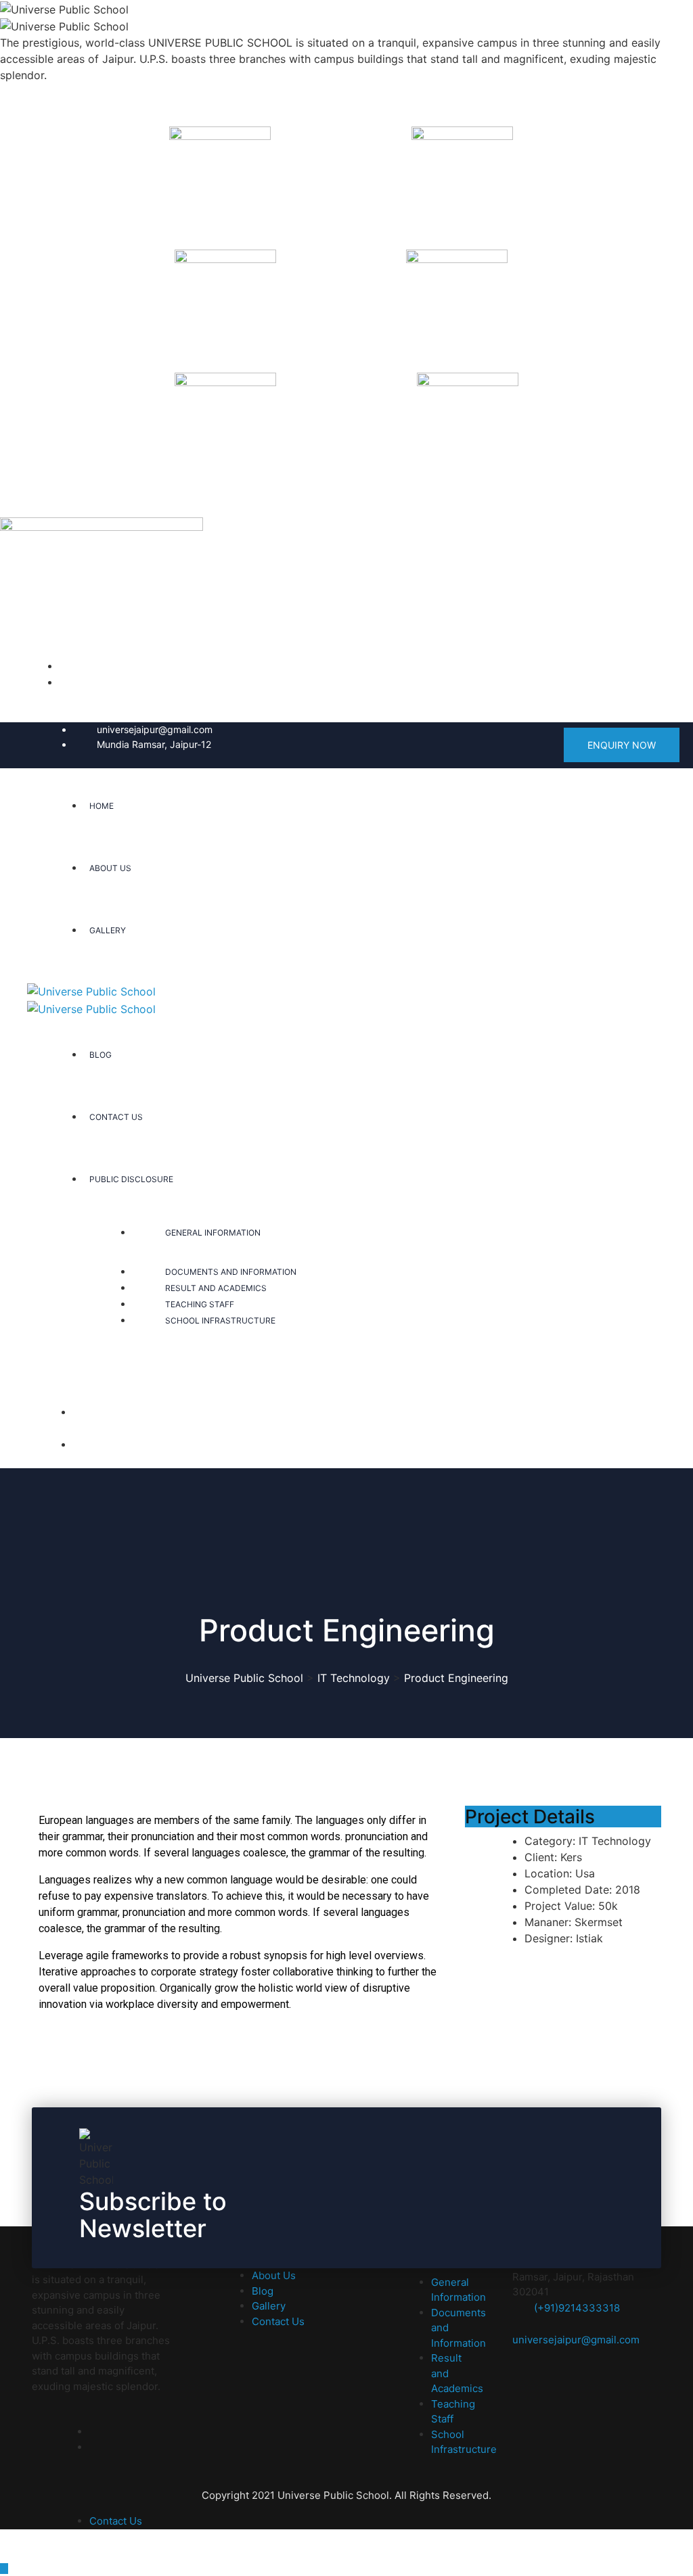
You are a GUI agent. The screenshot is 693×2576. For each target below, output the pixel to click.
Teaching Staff (200, 1304)
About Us (110, 868)
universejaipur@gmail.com (155, 729)
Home (102, 806)
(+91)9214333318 (577, 2308)
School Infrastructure (220, 1320)
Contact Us (116, 1117)
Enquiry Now (622, 745)
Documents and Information (231, 1272)
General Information (213, 1233)
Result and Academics (216, 1288)
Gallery (108, 930)
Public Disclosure (131, 1179)
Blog (100, 1055)
